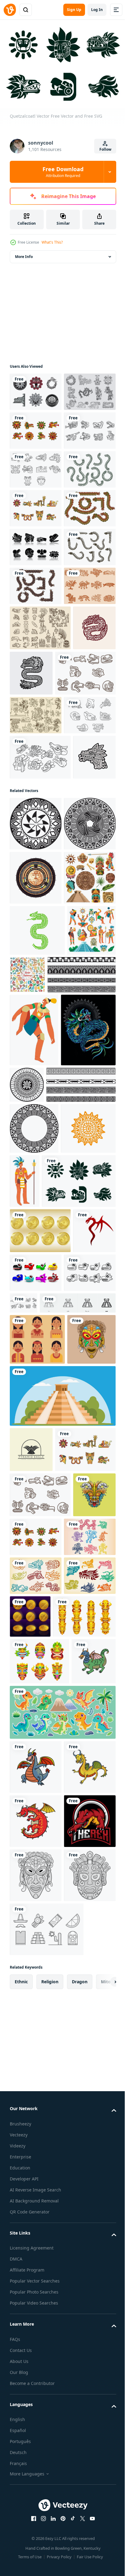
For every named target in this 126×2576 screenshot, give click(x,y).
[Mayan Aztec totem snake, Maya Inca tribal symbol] (37, 1398)
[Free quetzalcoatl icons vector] (36, 2408)
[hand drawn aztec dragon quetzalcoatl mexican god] (76, 903)
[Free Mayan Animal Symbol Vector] (40, 1071)
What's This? (52, 242)
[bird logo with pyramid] (31, 2191)
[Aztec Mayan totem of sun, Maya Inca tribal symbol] (37, 1771)
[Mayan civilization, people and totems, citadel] (34, 1449)
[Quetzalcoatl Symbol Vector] (36, 1029)
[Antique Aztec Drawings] (36, 990)
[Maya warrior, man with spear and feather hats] (82, 1773)
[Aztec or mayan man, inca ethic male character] (34, 1548)
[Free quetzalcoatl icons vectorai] (40, 1876)
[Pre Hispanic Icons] (36, 816)
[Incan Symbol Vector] (36, 699)
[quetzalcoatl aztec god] (37, 1622)
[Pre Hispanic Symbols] (40, 858)
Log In (97, 10)
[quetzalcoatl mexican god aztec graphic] (31, 903)
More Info (24, 254)
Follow (105, 149)
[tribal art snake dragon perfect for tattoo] (31, 1922)
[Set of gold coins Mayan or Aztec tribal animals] (84, 2449)
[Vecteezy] (10, 10)
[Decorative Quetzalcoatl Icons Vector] (36, 2447)
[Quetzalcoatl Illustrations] (36, 427)
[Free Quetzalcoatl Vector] (36, 389)
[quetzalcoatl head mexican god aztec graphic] (31, 1116)
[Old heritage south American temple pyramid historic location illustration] (62, 2138)
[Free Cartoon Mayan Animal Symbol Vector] (36, 1964)
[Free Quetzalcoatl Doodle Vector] (36, 622)
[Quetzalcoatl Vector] (36, 583)
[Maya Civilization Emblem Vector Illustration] (36, 1291)
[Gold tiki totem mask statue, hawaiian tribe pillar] (41, 2492)
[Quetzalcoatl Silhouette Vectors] (36, 738)
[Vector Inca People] (37, 2030)
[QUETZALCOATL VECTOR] (36, 466)
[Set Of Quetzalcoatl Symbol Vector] (36, 505)
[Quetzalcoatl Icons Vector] (36, 2369)
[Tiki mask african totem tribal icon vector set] (39, 2536)
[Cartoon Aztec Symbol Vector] (81, 1918)
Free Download (63, 172)
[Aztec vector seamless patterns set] (78, 1442)
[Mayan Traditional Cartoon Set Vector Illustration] (36, 1345)
